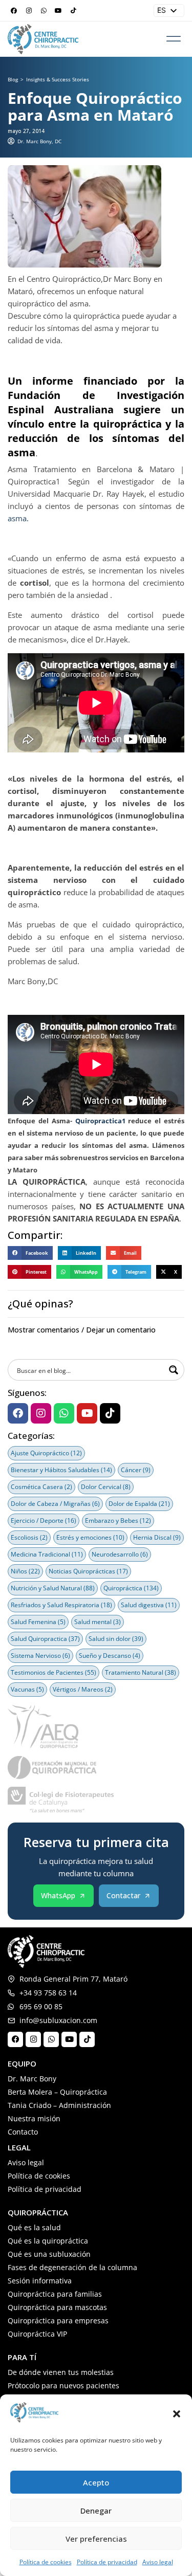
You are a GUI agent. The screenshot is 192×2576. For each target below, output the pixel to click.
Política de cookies (46, 2562)
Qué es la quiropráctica (48, 2241)
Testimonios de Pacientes (54, 1672)
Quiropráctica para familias (55, 2294)
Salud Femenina (38, 1622)
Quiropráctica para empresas (58, 2320)
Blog (13, 79)
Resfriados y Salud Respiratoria (61, 1605)
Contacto (23, 2132)
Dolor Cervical (106, 1487)
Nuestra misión (34, 2118)
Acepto (96, 2482)
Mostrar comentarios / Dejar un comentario (82, 1330)
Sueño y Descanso (110, 1656)
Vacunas (27, 1689)
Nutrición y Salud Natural (53, 1588)
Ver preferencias (96, 2539)
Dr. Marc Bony (32, 2079)
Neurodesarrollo (120, 1554)
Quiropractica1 (100, 1121)
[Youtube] (58, 11)
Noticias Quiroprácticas (88, 1571)
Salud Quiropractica (45, 1639)
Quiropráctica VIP (37, 2334)
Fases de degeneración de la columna (72, 2267)
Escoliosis (29, 1537)
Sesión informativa (40, 2281)
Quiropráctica (131, 1588)
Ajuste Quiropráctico (46, 1453)
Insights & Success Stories (58, 79)
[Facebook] (14, 11)
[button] (177, 2414)
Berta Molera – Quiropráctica (57, 2092)
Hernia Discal (157, 1537)
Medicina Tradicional (47, 1554)
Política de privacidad (107, 2562)
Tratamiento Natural (141, 1672)
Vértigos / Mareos (83, 1689)
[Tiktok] (73, 11)
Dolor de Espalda (139, 1504)
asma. (18, 518)
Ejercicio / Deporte (44, 1520)
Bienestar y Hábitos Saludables (61, 1470)
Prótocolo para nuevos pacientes (63, 2385)
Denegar (96, 2511)
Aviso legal (158, 2562)
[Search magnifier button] (174, 1370)
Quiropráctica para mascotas (57, 2307)
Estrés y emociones (90, 1537)
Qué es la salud (34, 2227)
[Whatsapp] (44, 11)
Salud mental (98, 1622)
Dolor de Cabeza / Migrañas (55, 1504)
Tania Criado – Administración (59, 2105)
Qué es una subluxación (49, 2254)
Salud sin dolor (116, 1639)
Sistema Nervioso (40, 1656)
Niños (25, 1571)
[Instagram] (29, 11)
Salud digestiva (149, 1605)
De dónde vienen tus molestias (61, 2372)
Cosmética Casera (41, 1487)
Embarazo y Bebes (118, 1520)
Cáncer (136, 1470)
